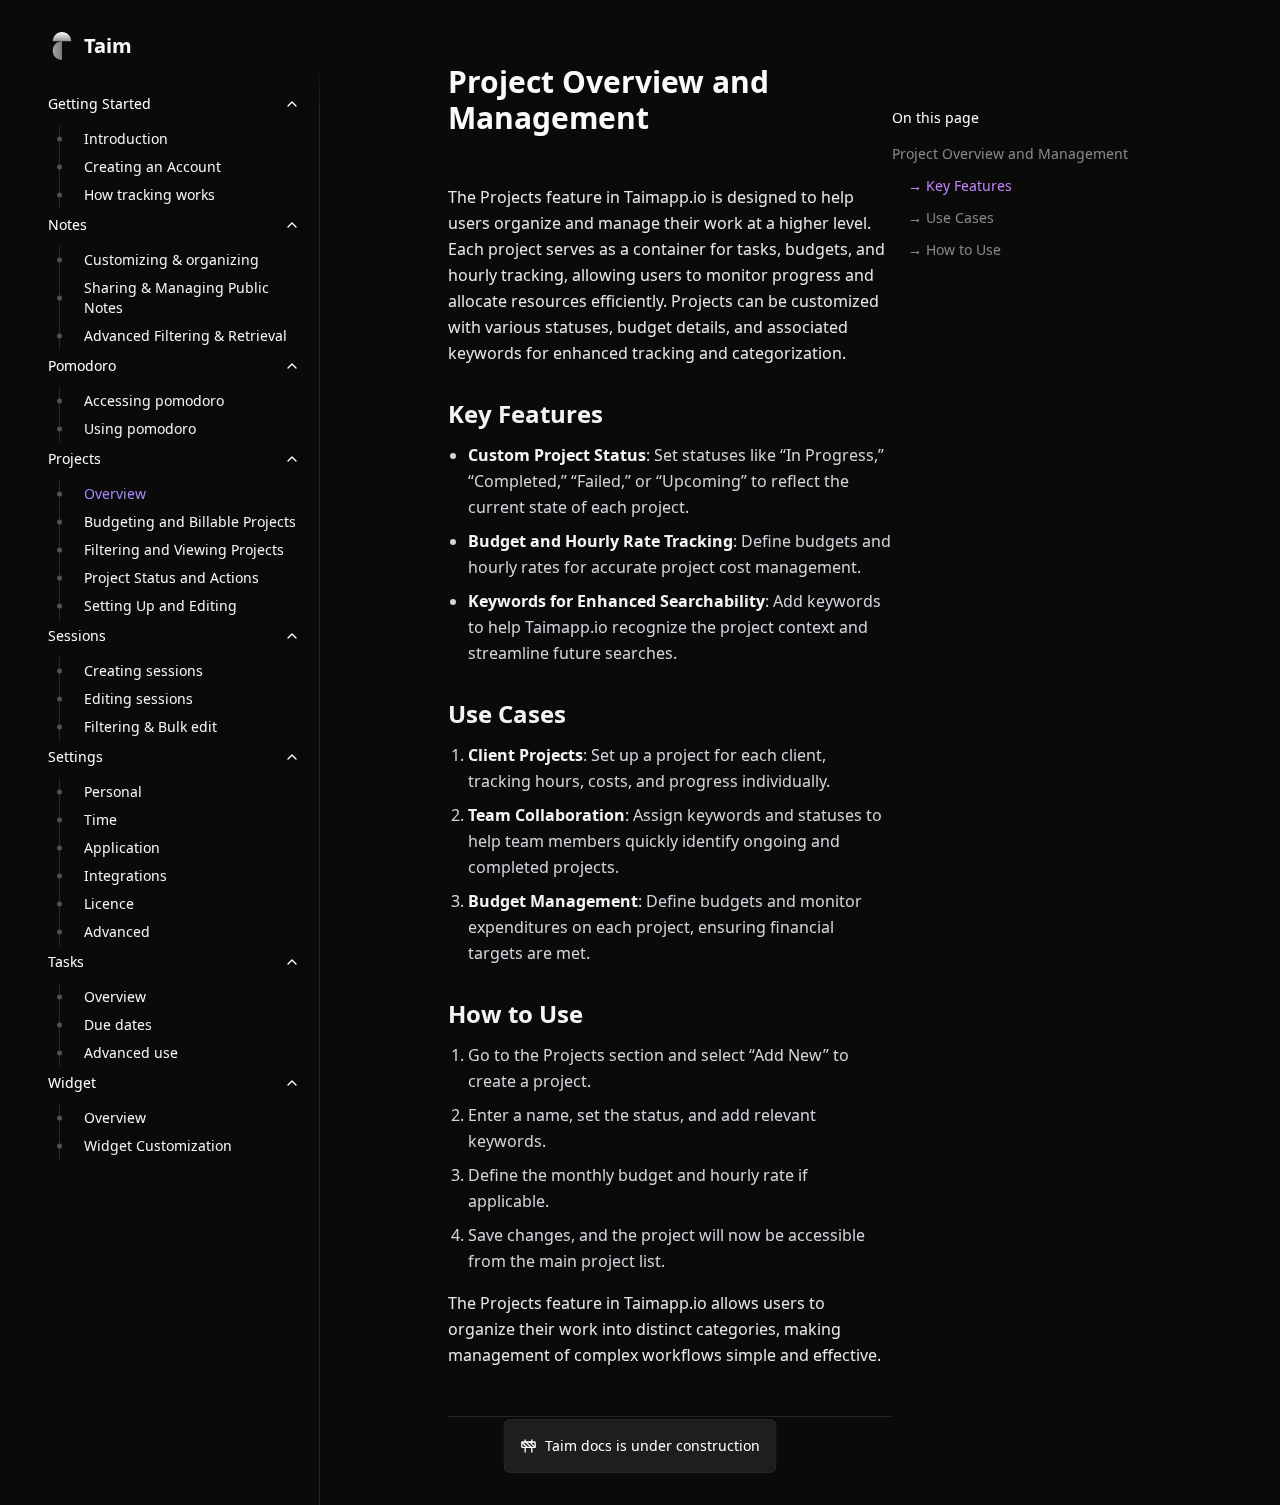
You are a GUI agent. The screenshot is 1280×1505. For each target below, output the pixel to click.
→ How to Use (954, 249)
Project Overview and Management (1010, 153)
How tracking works (149, 194)
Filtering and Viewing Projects (184, 549)
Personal (113, 791)
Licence (109, 903)
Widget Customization (158, 1145)
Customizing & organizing (171, 259)
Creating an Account (152, 166)
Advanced (117, 931)
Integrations (125, 875)
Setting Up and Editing (160, 605)
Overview (115, 493)
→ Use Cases (951, 217)
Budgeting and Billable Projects (190, 521)
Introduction (126, 138)
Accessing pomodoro (154, 400)
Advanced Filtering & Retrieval (185, 335)
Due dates (118, 1024)
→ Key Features (960, 185)
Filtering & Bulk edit (150, 726)
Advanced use (131, 1052)
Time (100, 819)
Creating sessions (143, 670)
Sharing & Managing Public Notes (176, 297)
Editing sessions (138, 698)
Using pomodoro (140, 428)
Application (122, 847)
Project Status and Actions (171, 577)
